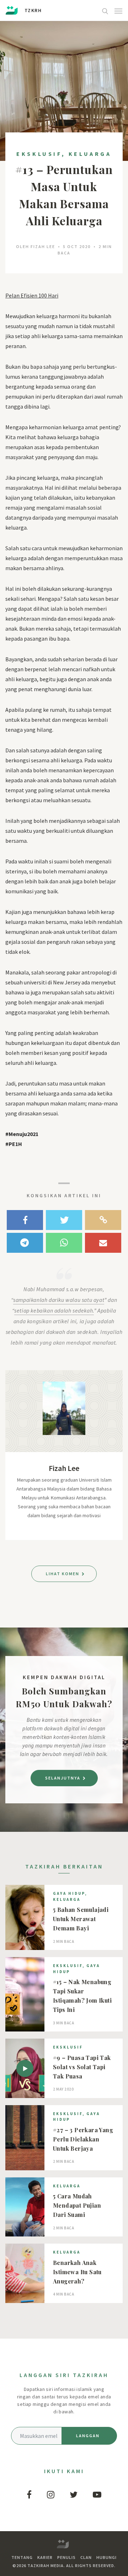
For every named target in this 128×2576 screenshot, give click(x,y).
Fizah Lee (43, 246)
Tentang (22, 2557)
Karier (45, 2557)
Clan (86, 2557)
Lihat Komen (63, 1574)
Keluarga (90, 154)
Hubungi (106, 2557)
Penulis (66, 2557)
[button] (106, 11)
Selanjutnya (63, 1778)
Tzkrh (32, 10)
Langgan (88, 2436)
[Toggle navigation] (116, 10)
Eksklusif (39, 154)
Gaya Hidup (69, 1893)
